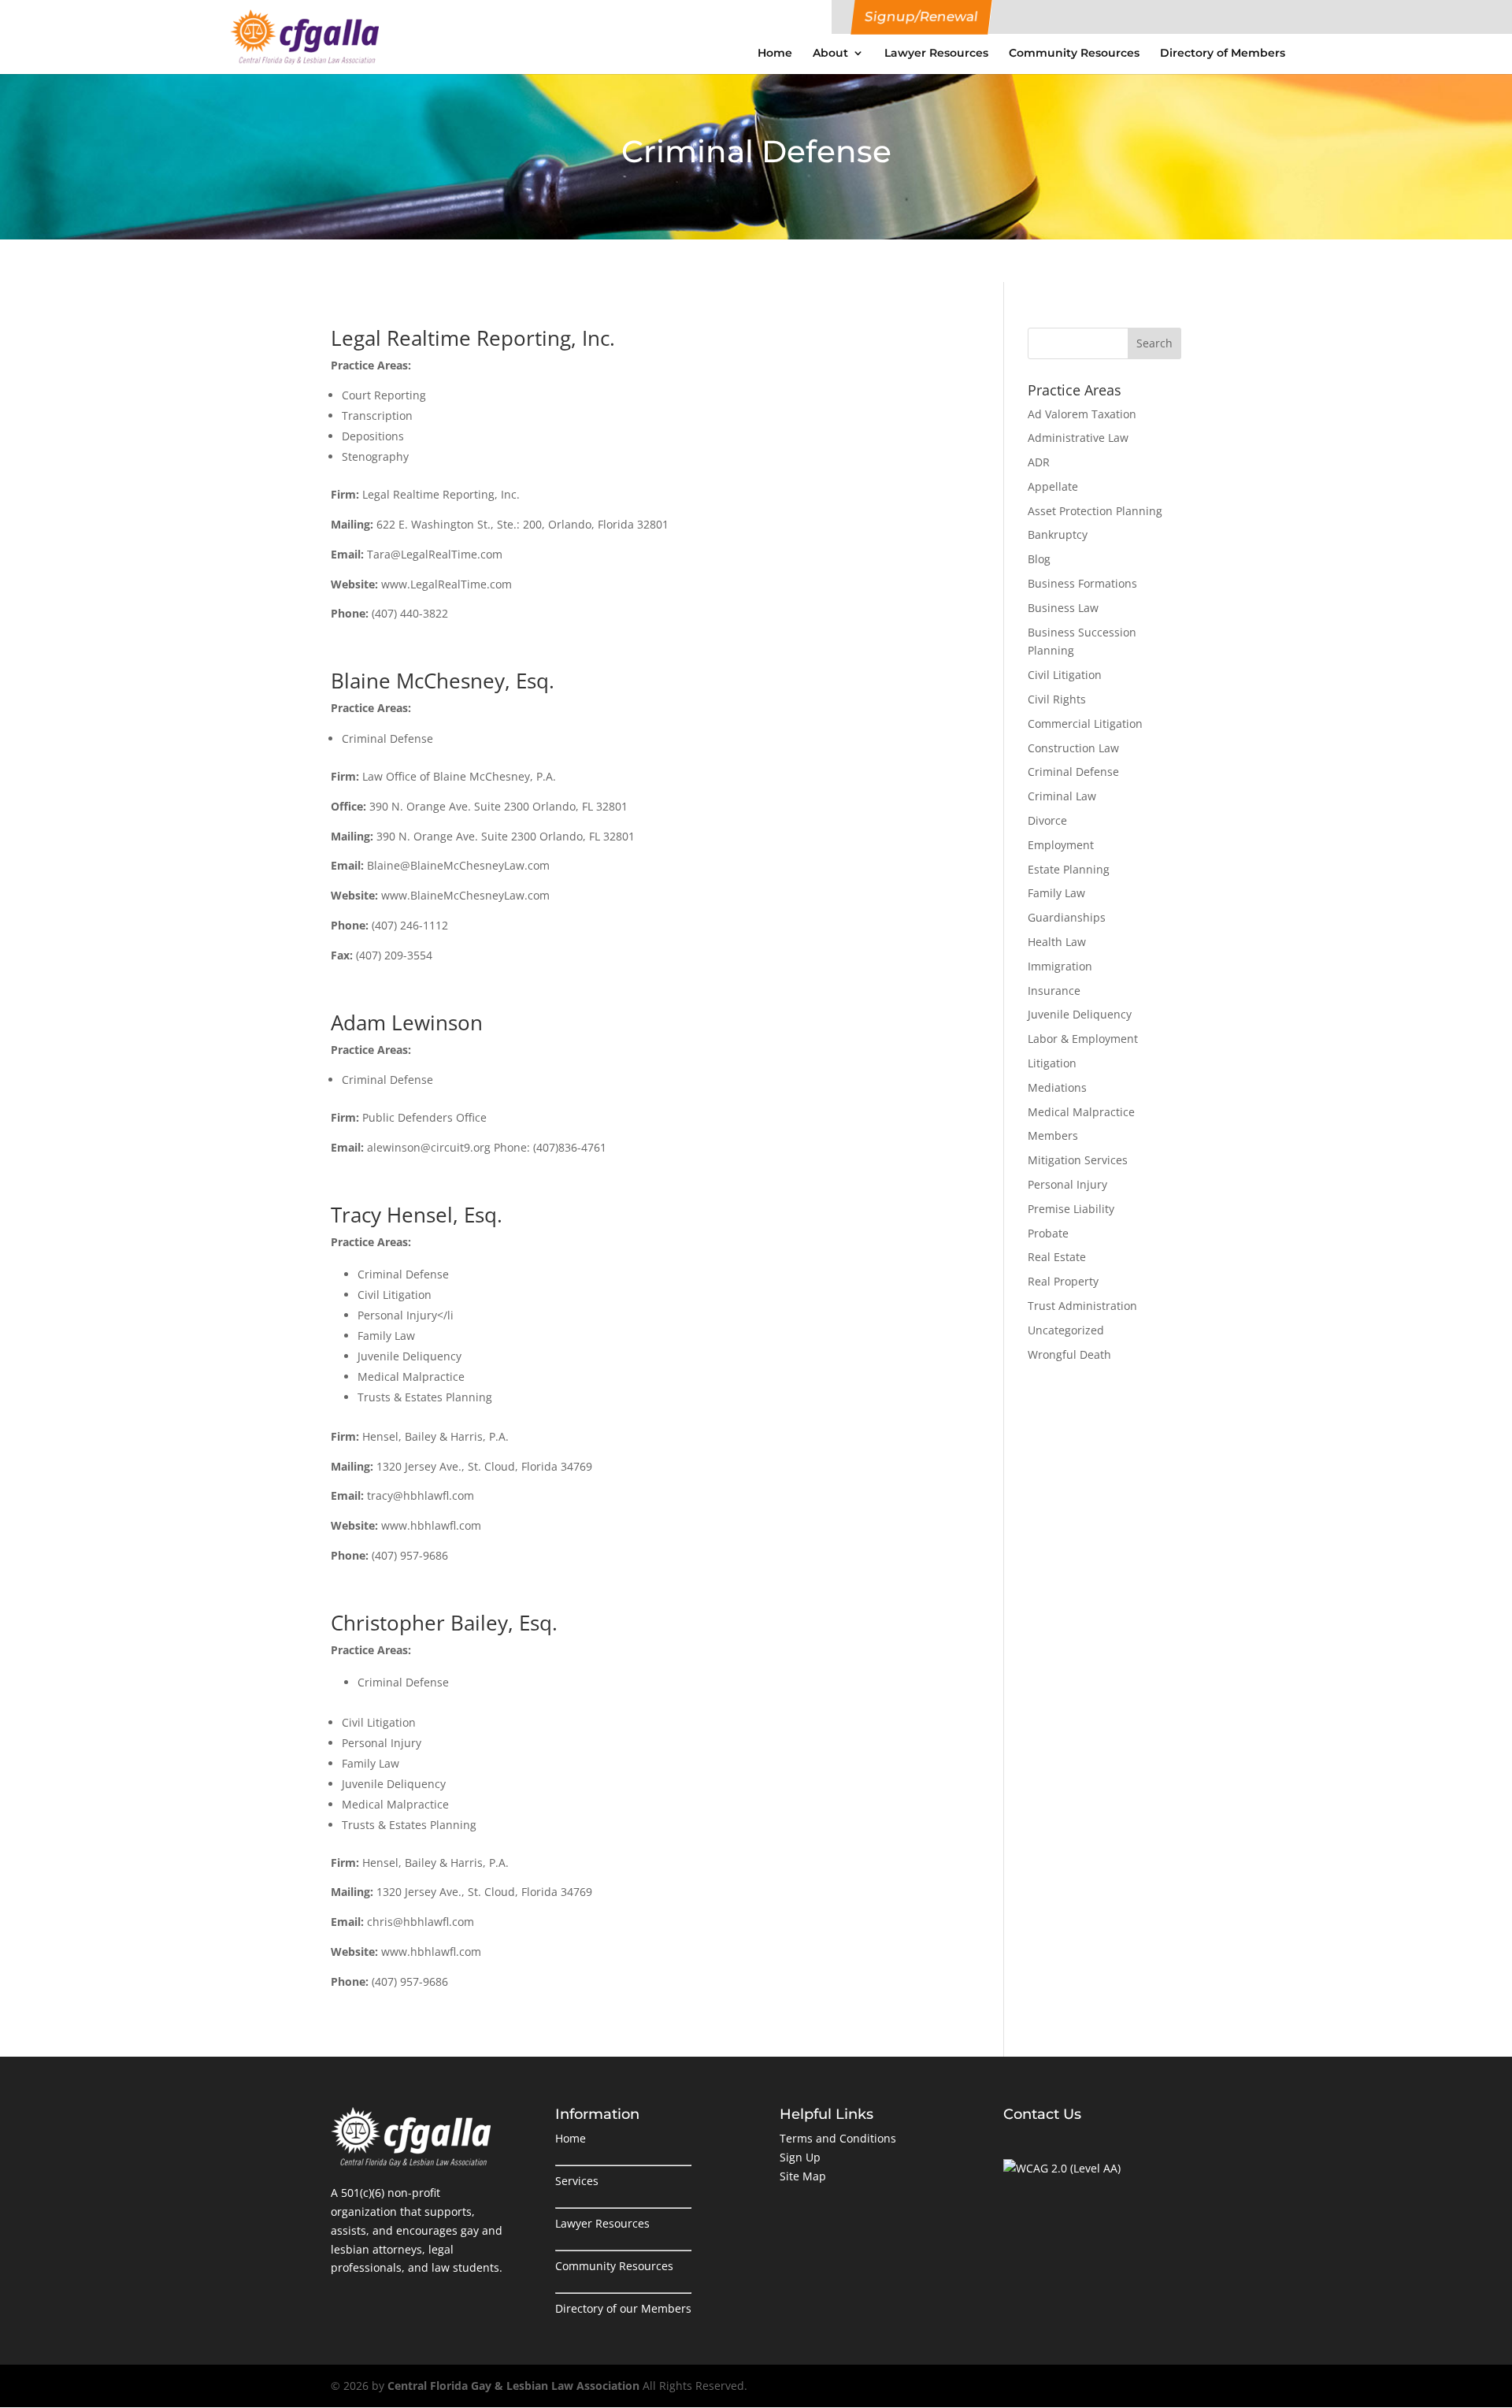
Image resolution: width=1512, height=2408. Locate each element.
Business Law (1063, 608)
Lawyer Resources (936, 53)
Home (775, 53)
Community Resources (1074, 53)
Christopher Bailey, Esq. (444, 1623)
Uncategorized (1066, 1330)
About (830, 53)
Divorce (1047, 820)
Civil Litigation (1065, 675)
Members (1053, 1135)
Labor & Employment (1083, 1039)
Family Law (1056, 893)
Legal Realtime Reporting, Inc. (473, 338)
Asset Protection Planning (1095, 511)
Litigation (1052, 1063)
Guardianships (1067, 917)
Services (577, 2181)
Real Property (1063, 1281)
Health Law (1057, 942)
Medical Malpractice (1081, 1112)
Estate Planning (1069, 869)
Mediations (1057, 1087)
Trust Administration (1082, 1306)
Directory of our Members (623, 2308)
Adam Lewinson (407, 1022)
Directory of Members (1223, 53)
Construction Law (1073, 748)
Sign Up (800, 2157)
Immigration (1060, 966)
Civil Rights (1057, 699)
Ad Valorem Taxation (1082, 414)
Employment (1061, 845)
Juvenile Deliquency (1080, 1014)
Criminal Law (1062, 796)
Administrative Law (1078, 438)
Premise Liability (1071, 1209)
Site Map (803, 2176)
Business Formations (1082, 583)
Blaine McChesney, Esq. (443, 681)
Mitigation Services (1078, 1160)
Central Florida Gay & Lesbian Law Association (513, 2386)
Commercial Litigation (1085, 724)
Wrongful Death (1069, 1354)
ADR (1039, 462)
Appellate (1053, 486)
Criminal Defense (1073, 772)
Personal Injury (1067, 1184)
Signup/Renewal (921, 17)
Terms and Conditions (838, 2138)
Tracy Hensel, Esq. (417, 1215)
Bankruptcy (1058, 534)
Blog (1039, 559)
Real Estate (1057, 1257)
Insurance (1054, 991)
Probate (1048, 1233)
